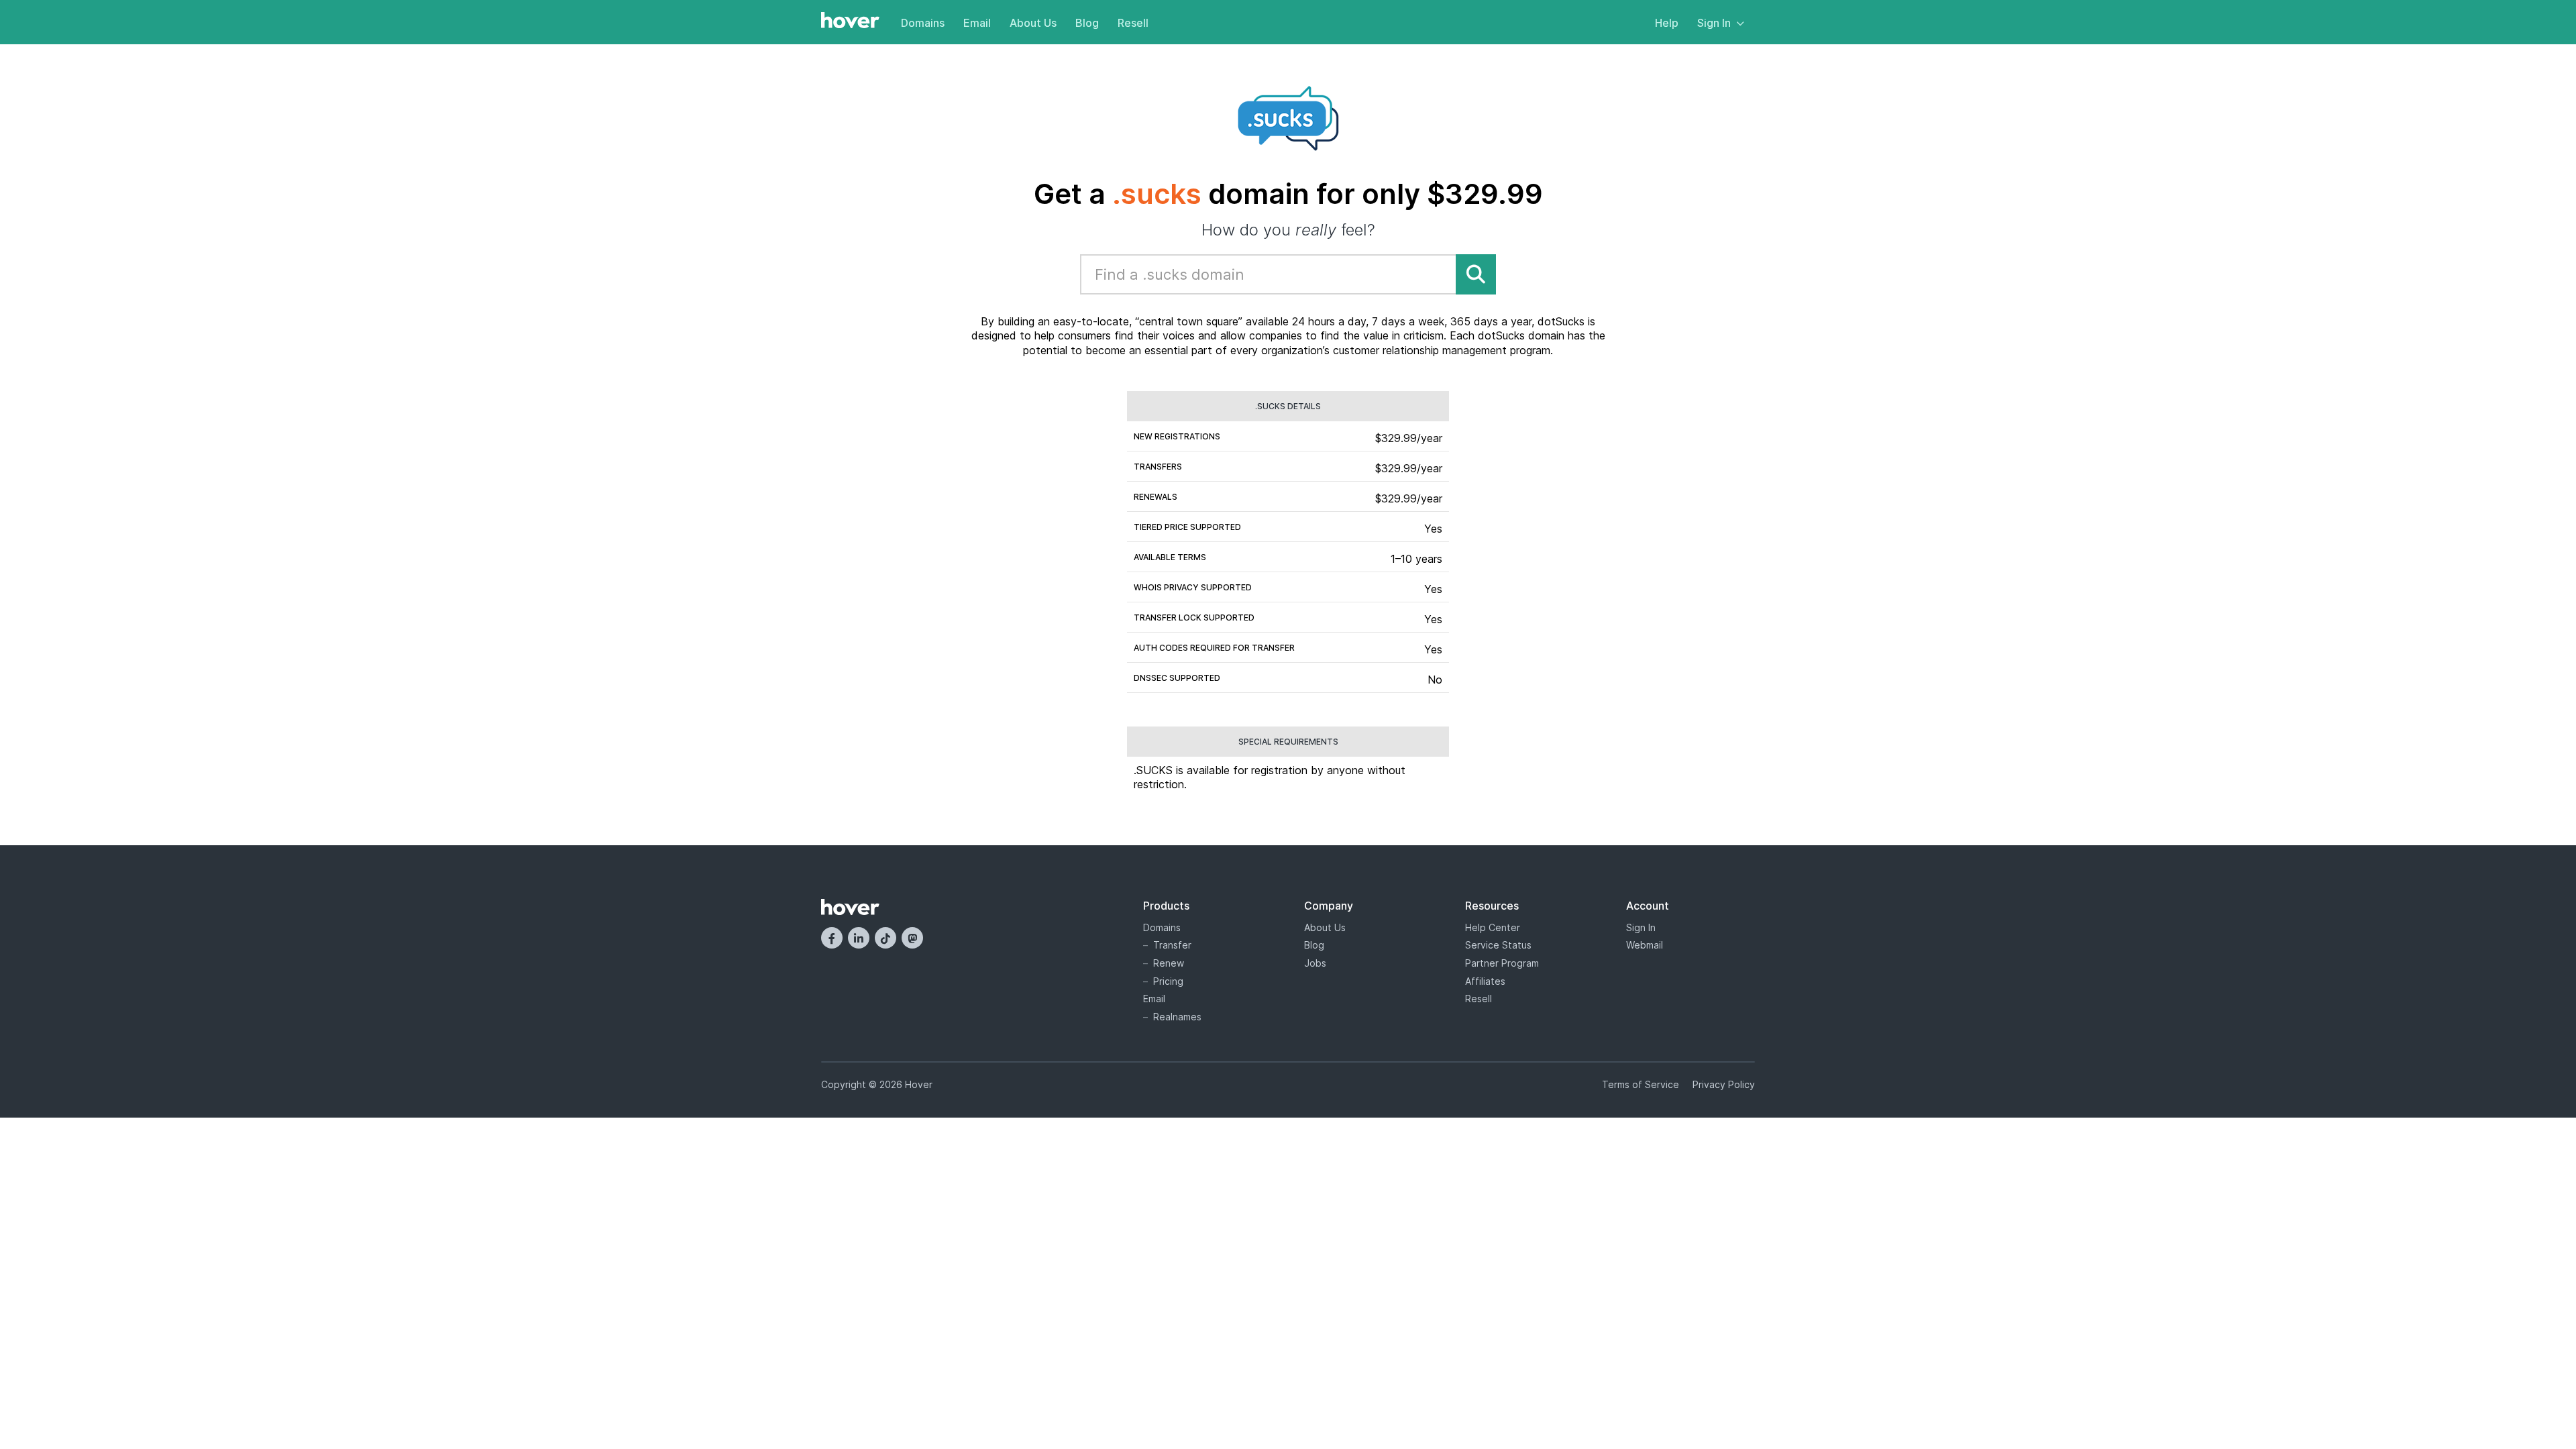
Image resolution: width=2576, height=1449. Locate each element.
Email (977, 23)
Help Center (1493, 927)
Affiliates (1485, 981)
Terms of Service (1641, 1084)
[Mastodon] (912, 938)
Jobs (1315, 963)
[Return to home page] (850, 21)
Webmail (1645, 945)
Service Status (1498, 945)
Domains (923, 23)
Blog (1087, 23)
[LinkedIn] (859, 938)
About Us (1033, 23)
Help (1667, 23)
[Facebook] (832, 938)
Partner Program (1502, 963)
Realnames (1177, 1017)
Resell (1133, 23)
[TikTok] (885, 938)
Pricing (1168, 981)
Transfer (1172, 945)
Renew (1169, 963)
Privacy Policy (1724, 1084)
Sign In (1714, 23)
